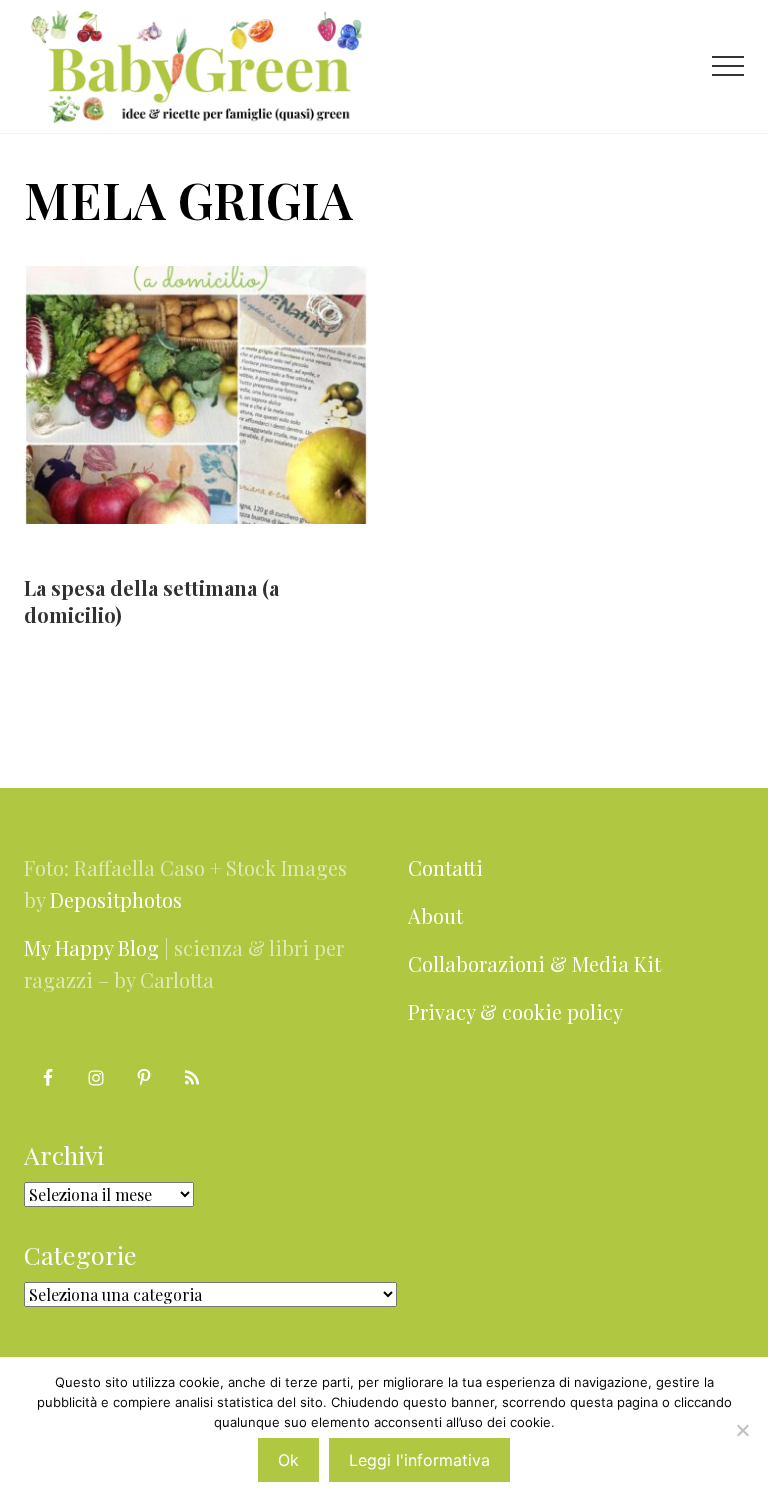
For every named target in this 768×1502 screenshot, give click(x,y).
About (435, 915)
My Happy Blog (91, 947)
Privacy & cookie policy (515, 1011)
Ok (288, 1460)
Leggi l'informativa (419, 1460)
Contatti (445, 867)
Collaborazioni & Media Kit (534, 963)
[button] (728, 66)
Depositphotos (116, 899)
